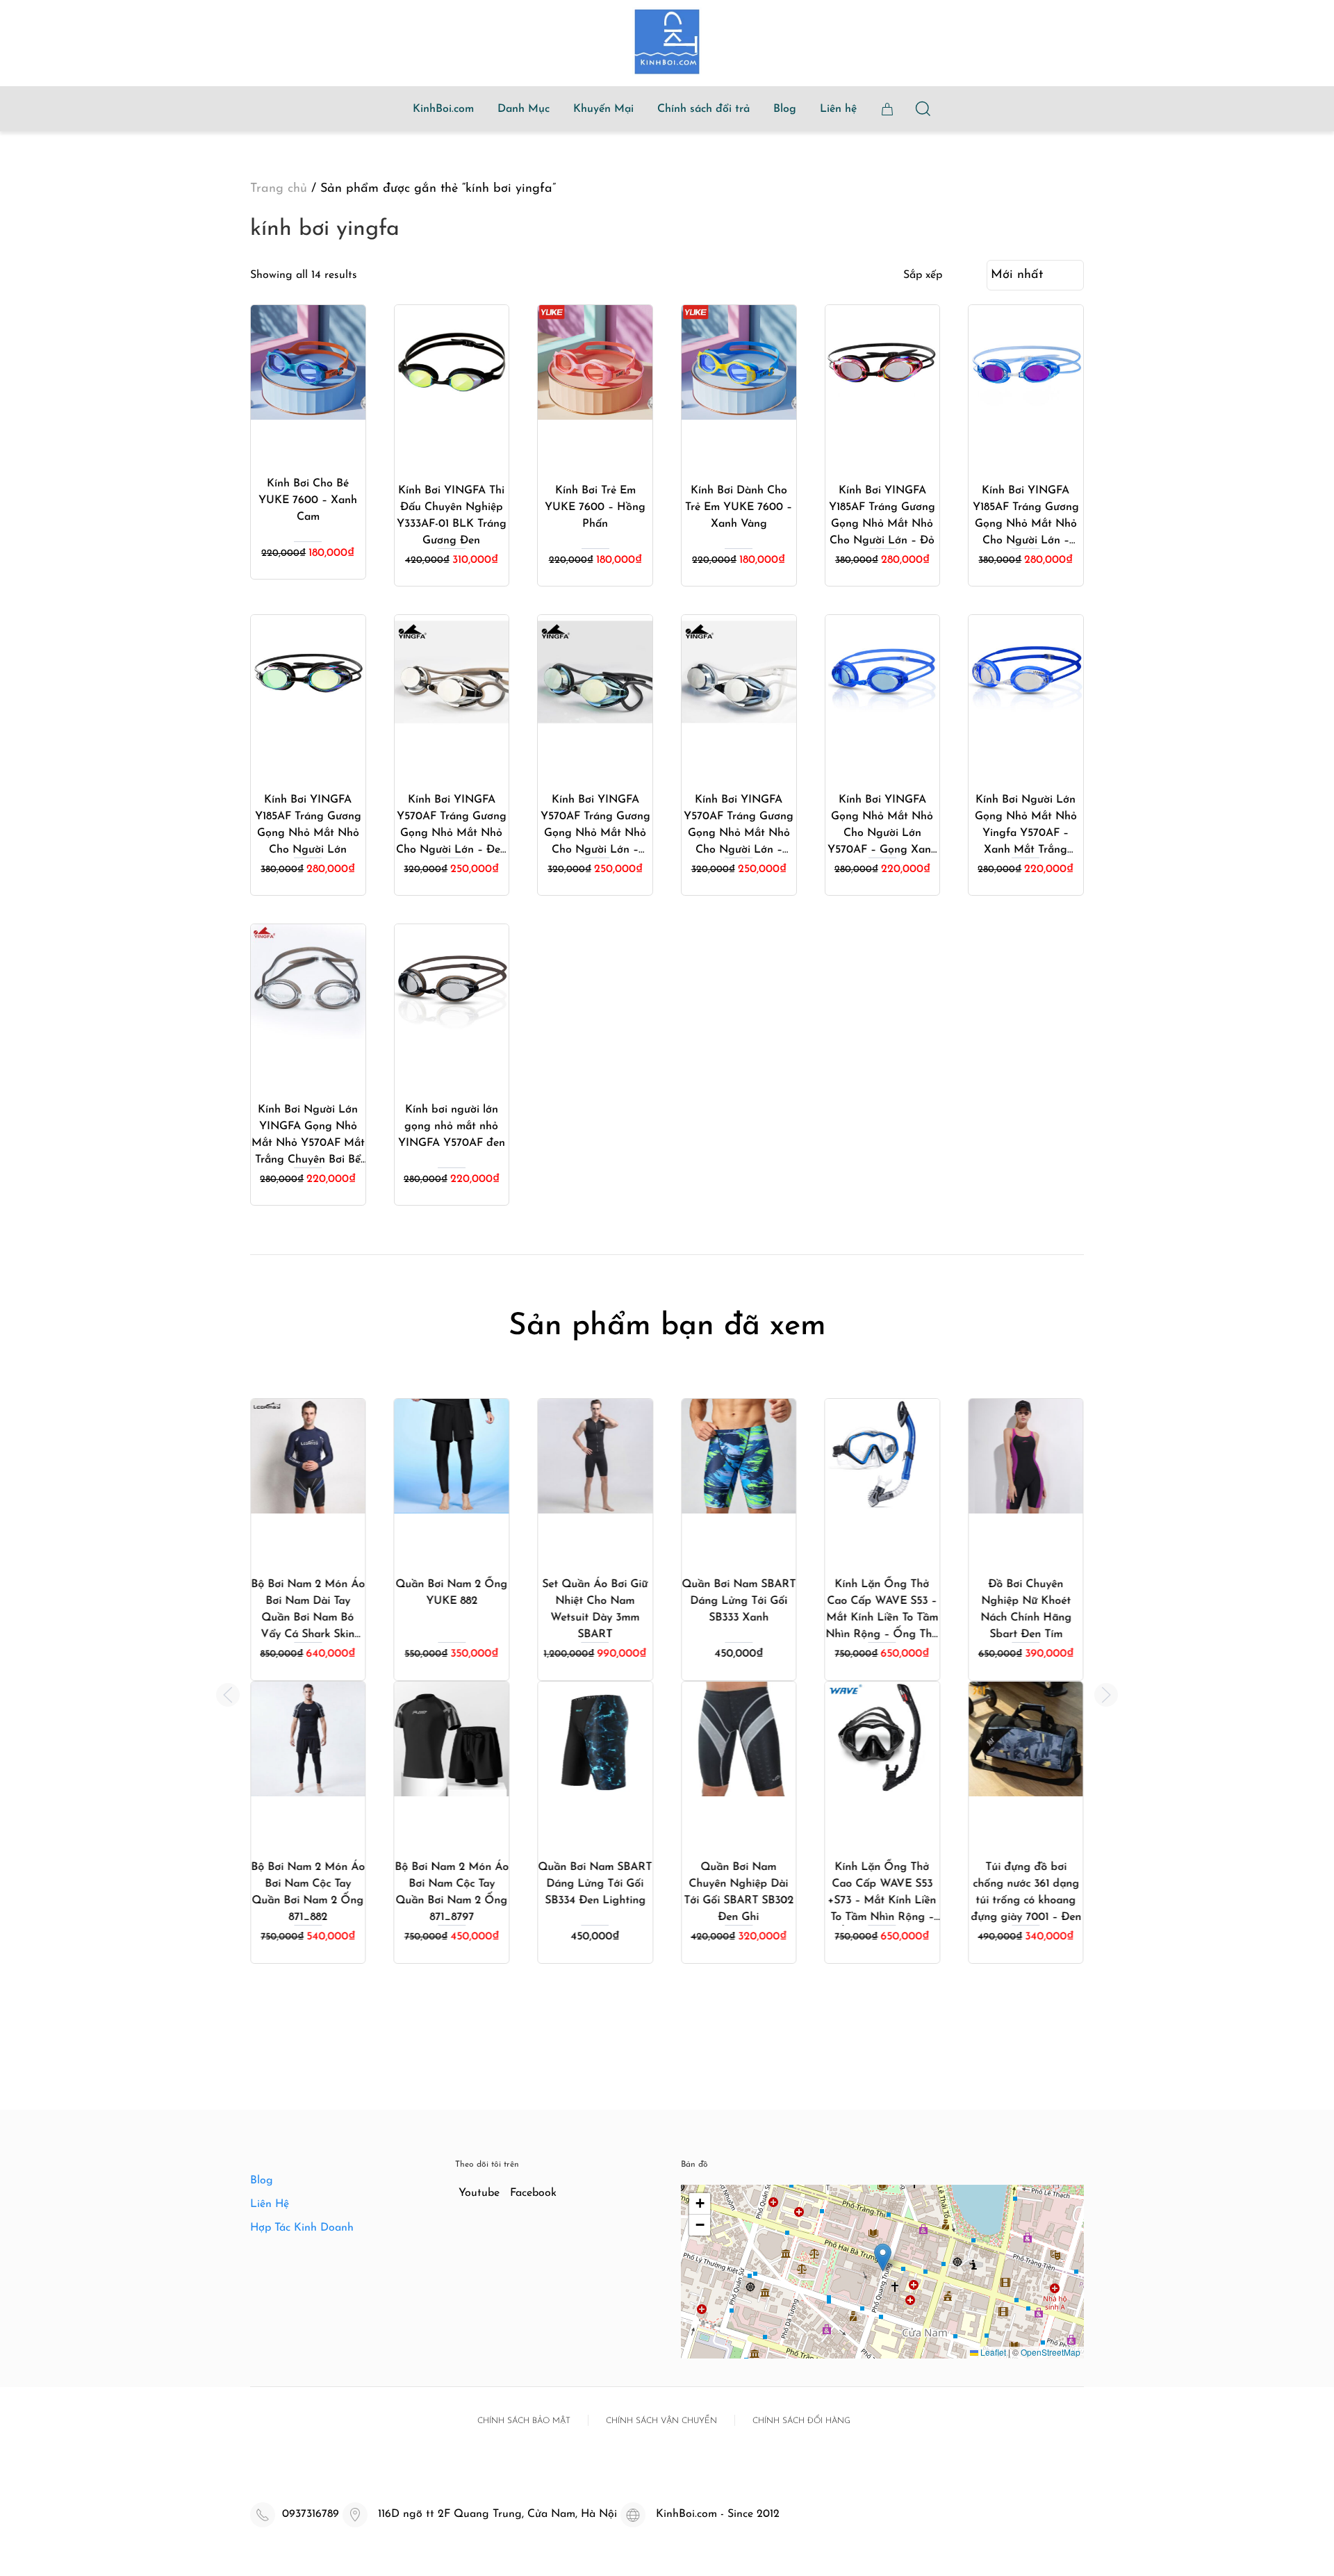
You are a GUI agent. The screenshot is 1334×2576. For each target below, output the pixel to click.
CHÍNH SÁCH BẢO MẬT (524, 2421)
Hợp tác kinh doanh (302, 2228)
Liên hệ (838, 109)
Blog (785, 109)
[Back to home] (667, 42)
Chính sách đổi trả (703, 109)
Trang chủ (279, 189)
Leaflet (992, 2352)
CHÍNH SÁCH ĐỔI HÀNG (801, 2421)
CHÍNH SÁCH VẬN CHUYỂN (661, 2421)
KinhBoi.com (443, 109)
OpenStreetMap (1051, 2352)
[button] (228, 1695)
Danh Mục (524, 109)
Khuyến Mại (603, 109)
